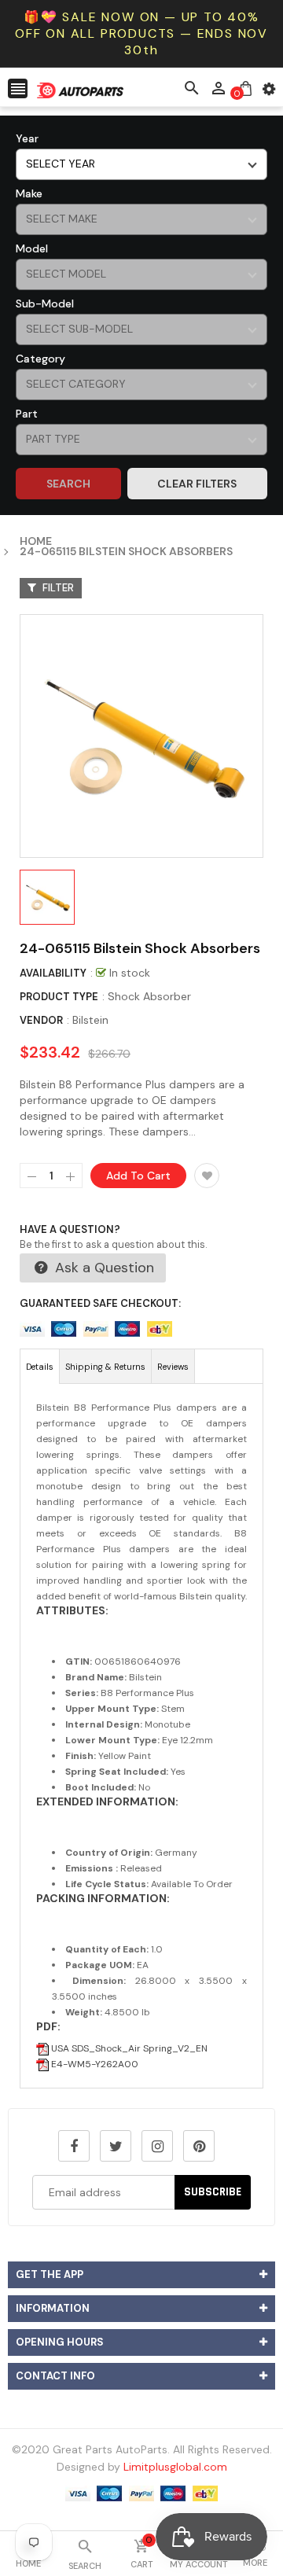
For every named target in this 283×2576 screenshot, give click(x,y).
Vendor (41, 1020)
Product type (59, 997)
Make (29, 193)
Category (40, 359)
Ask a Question (103, 1268)
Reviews (173, 1367)
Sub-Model (45, 304)
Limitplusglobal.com (175, 2467)
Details (40, 1367)
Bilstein (90, 1020)
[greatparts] (141, 2492)
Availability (53, 973)
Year (27, 138)
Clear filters (197, 484)
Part (27, 414)
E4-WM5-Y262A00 (94, 2064)
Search (68, 484)
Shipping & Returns (105, 1367)
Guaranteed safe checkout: (100, 1303)
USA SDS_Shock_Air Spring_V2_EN (128, 2048)
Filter (57, 588)
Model (32, 248)
